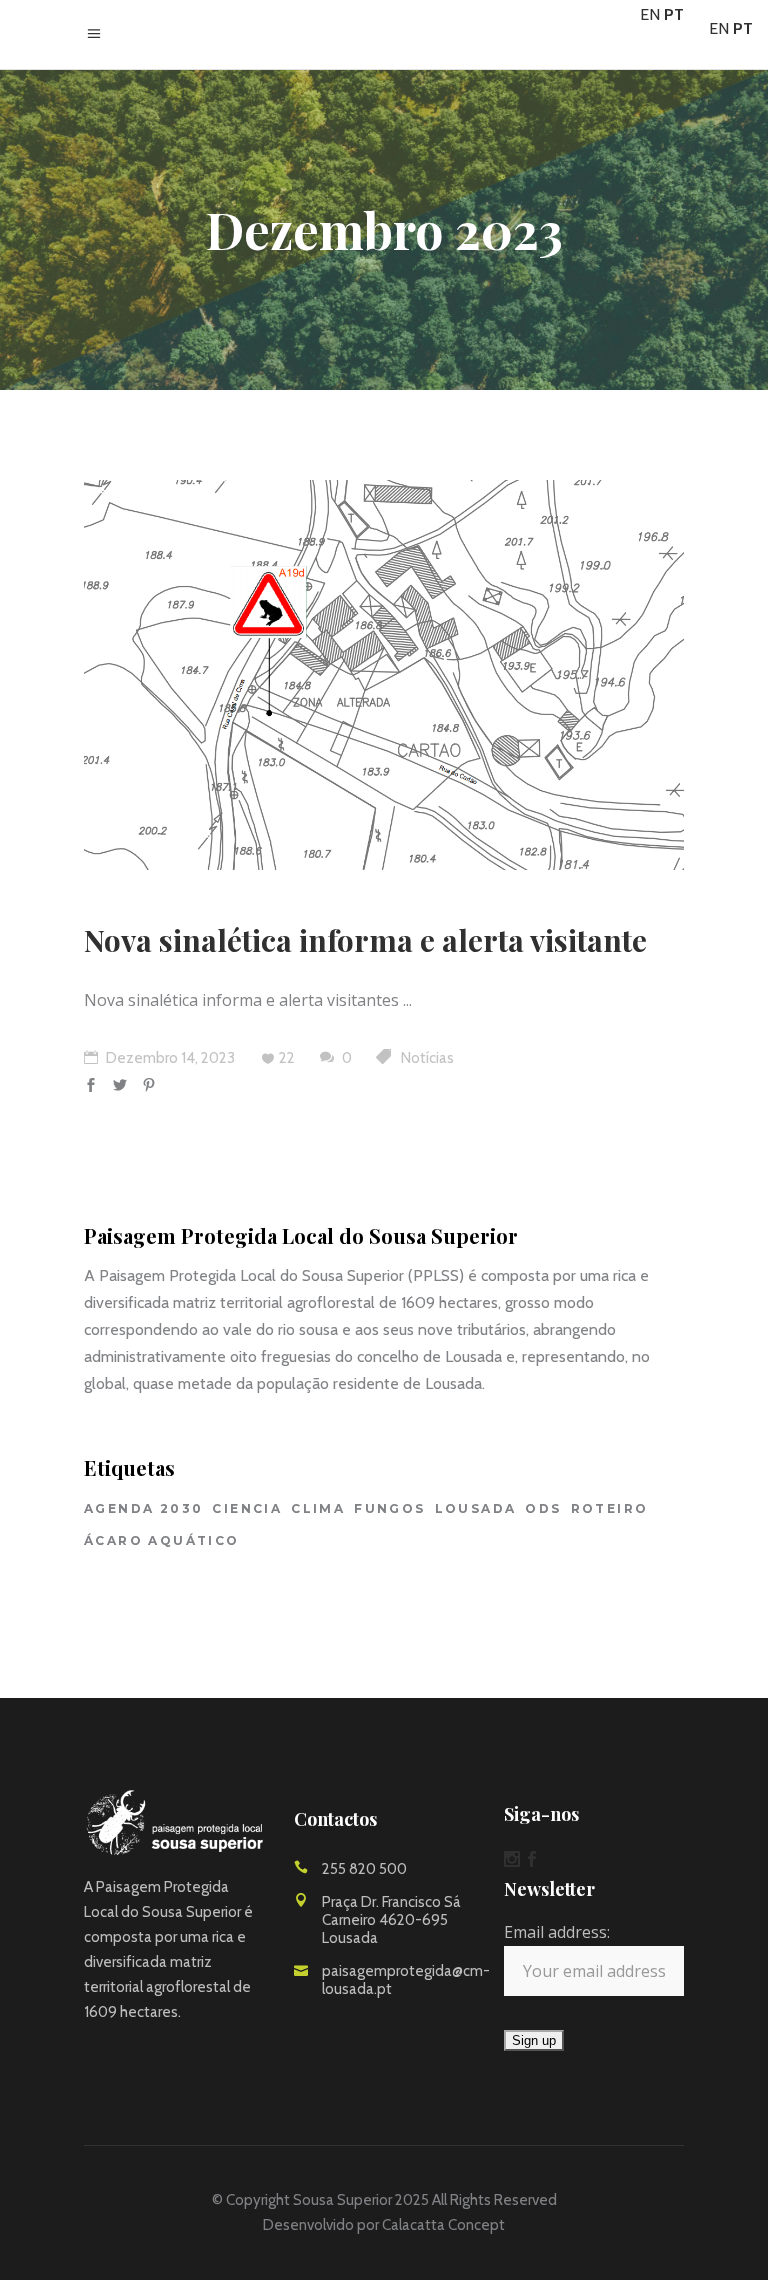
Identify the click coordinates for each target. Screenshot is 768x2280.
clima (318, 1508)
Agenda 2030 (143, 1508)
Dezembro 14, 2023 (169, 1058)
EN (650, 14)
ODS (543, 1508)
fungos (389, 1508)
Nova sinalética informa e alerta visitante (365, 940)
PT (674, 14)
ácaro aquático (162, 1540)
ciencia (247, 1508)
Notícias (427, 1058)
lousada (476, 1508)
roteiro (610, 1508)
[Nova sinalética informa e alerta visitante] (384, 675)
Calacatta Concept (443, 2225)
